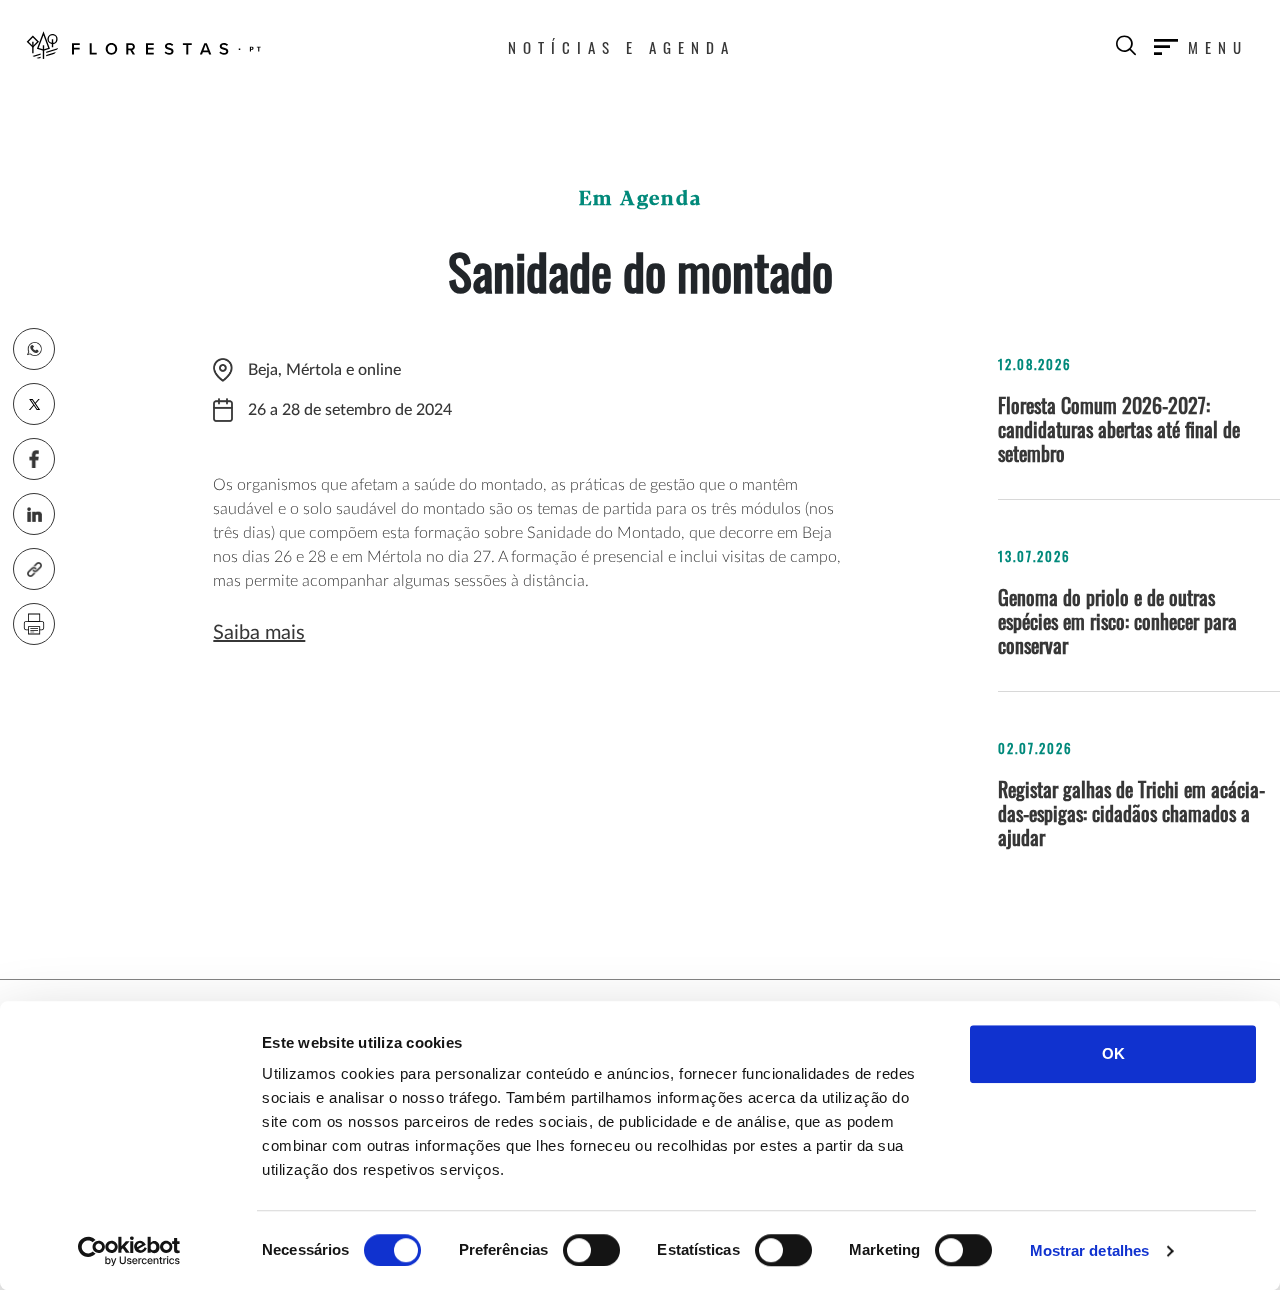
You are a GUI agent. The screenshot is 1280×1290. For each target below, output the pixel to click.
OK (1113, 1053)
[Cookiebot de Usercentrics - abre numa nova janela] (129, 1251)
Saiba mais (259, 633)
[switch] (591, 1250)
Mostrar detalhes (1090, 1250)
